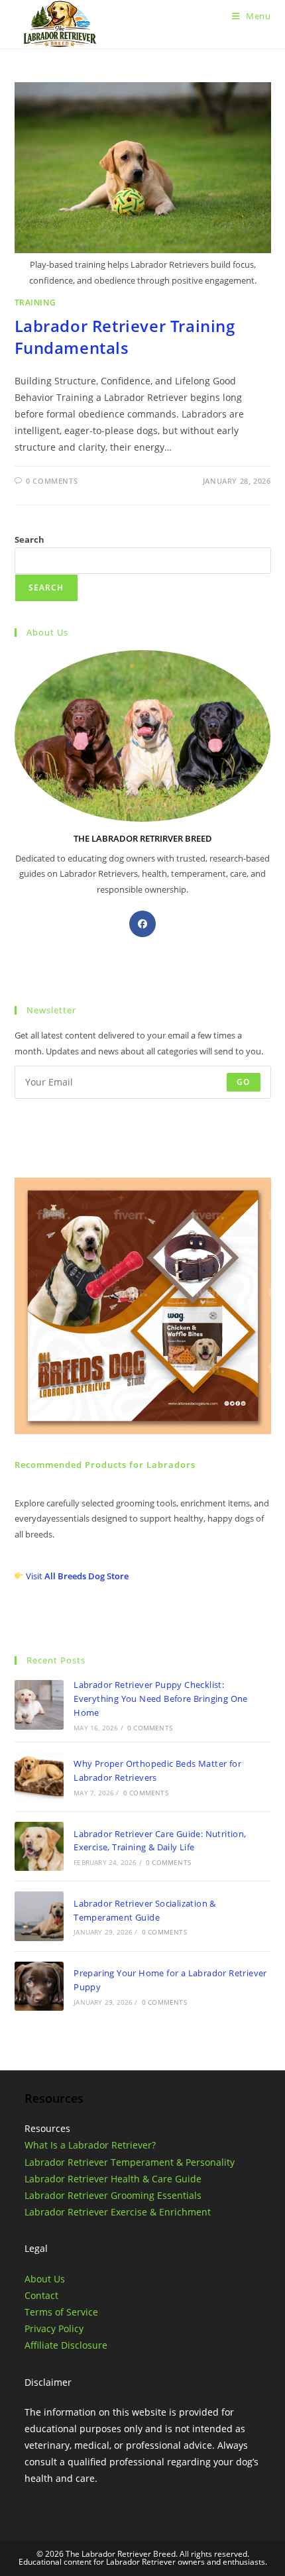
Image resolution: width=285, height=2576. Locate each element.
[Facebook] (142, 924)
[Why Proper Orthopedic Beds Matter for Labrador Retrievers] (39, 1777)
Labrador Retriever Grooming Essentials (113, 2195)
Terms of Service (61, 2312)
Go (243, 1082)
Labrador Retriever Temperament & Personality (130, 2162)
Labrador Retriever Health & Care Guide (113, 2179)
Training (35, 303)
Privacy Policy (54, 2328)
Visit (77, 1576)
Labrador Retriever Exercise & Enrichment (118, 2212)
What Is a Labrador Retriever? (90, 2145)
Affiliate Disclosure (66, 2345)
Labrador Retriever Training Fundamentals (125, 337)
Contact (41, 2295)
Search (29, 539)
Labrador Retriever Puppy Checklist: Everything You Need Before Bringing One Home (161, 1699)
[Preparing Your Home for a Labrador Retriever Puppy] (39, 1986)
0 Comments (52, 481)
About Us (45, 2279)
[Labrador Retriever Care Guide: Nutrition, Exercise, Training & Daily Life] (39, 1846)
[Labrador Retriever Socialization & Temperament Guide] (39, 1916)
